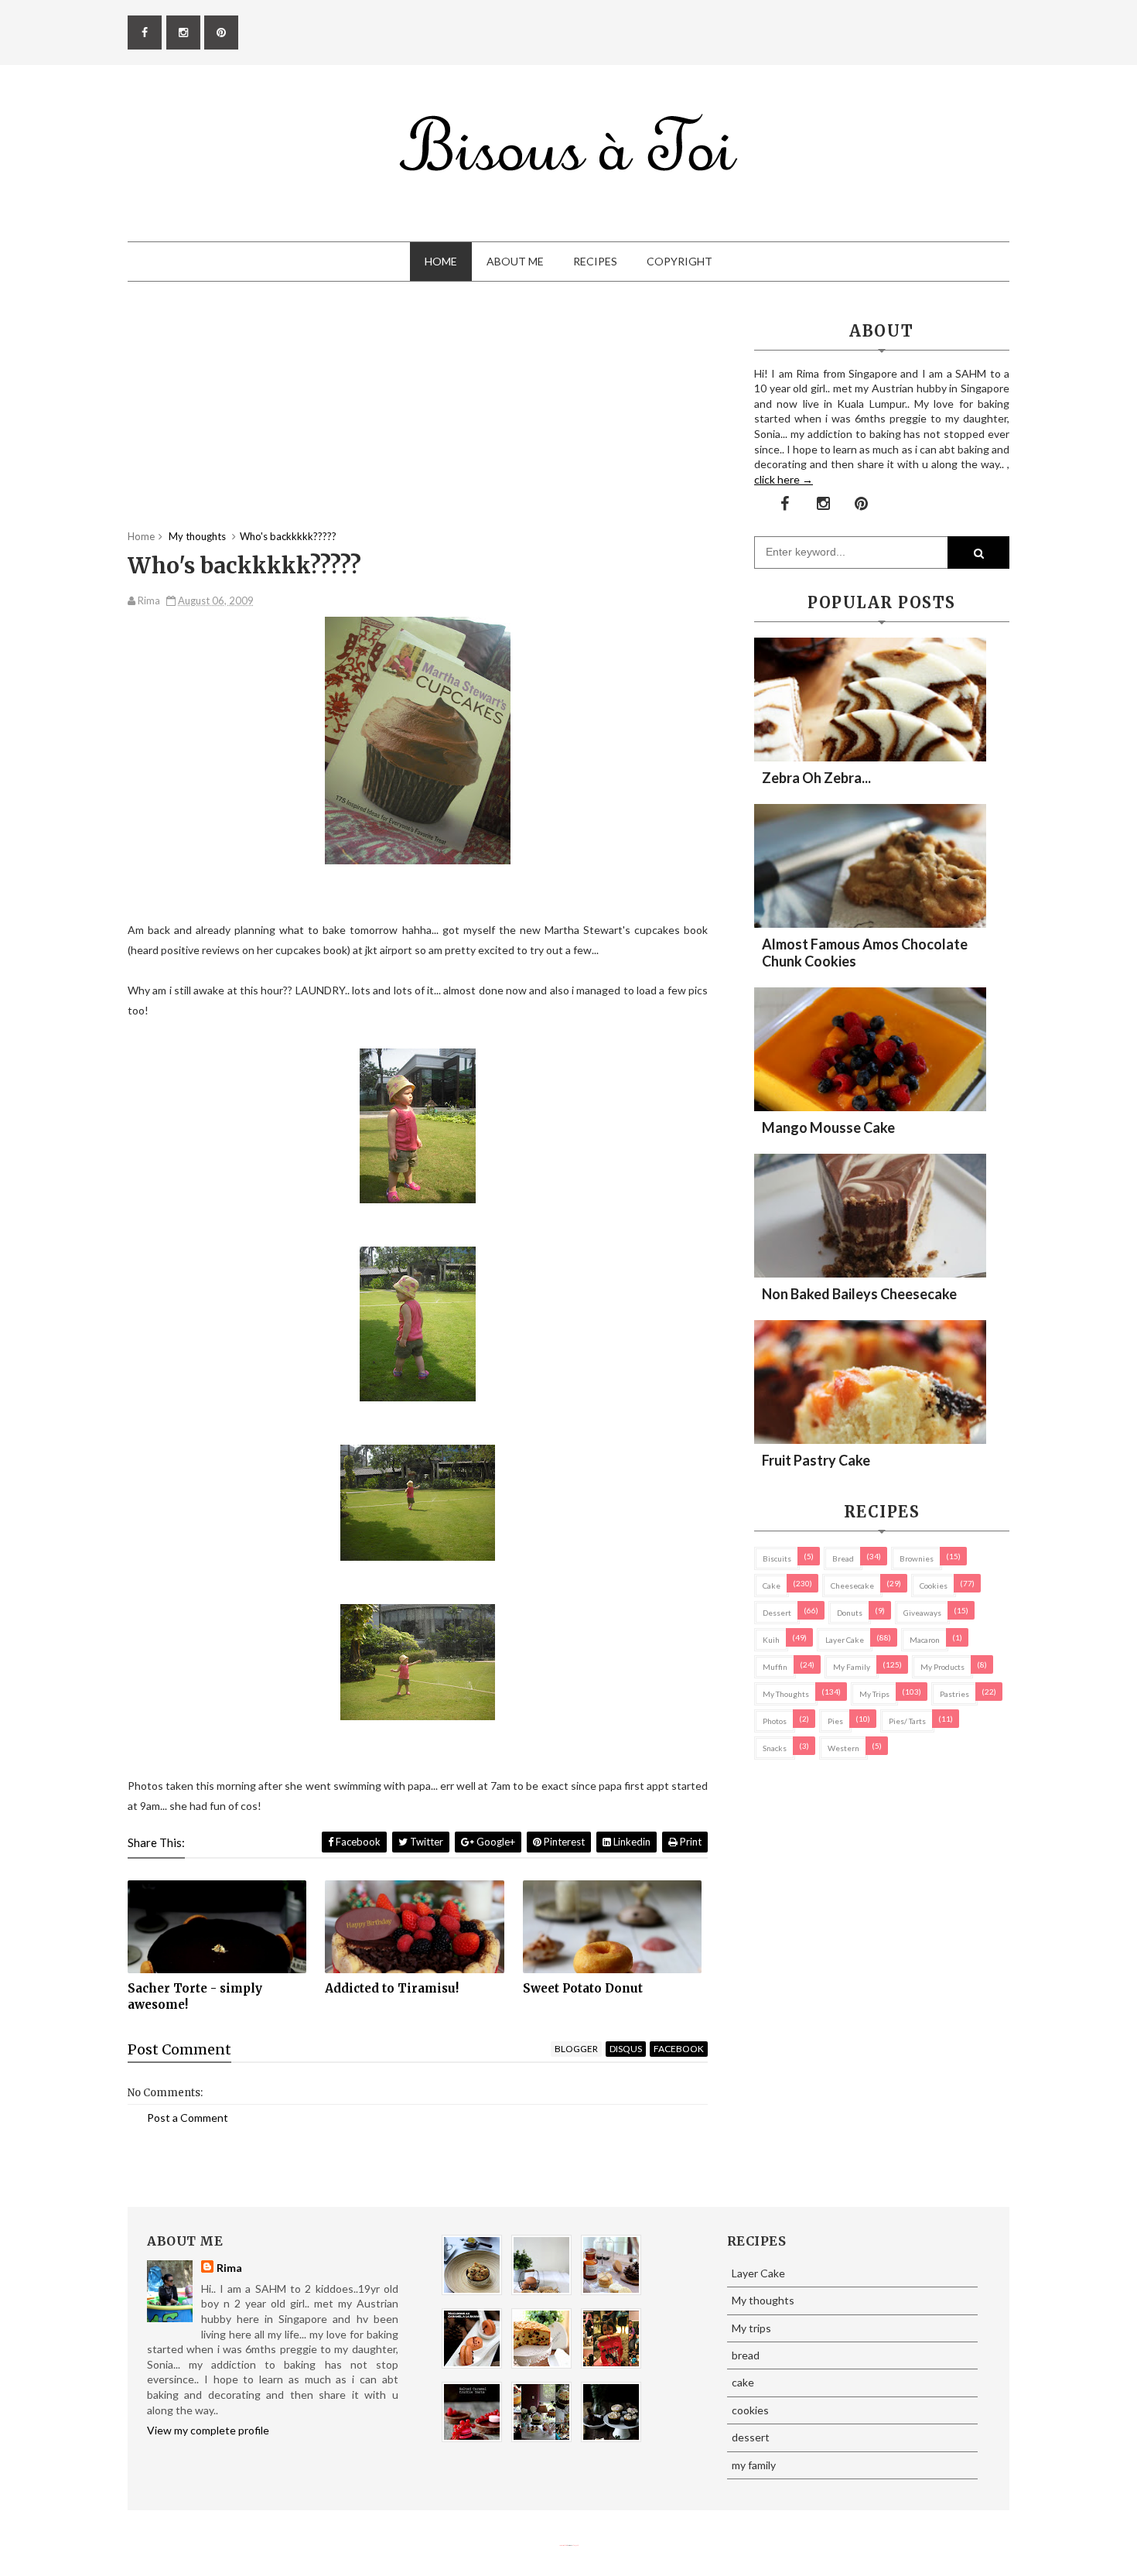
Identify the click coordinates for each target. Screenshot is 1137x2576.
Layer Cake (845, 1640)
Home (441, 261)
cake (772, 1586)
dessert (777, 1613)
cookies (934, 1586)
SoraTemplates (563, 2545)
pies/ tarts (907, 1721)
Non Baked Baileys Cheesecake (859, 1294)
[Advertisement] (418, 421)
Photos (775, 1721)
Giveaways (922, 1613)
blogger (576, 2049)
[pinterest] (221, 32)
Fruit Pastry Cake (816, 1460)
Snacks (775, 1748)
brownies (917, 1558)
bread (843, 1558)
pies (835, 1721)
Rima (229, 2268)
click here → (784, 479)
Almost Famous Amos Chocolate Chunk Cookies (865, 953)
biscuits (777, 1558)
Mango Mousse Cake (828, 1127)
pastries (954, 1694)
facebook (679, 2049)
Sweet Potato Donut (583, 1988)
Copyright (679, 261)
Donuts (850, 1613)
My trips (874, 1694)
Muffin (775, 1667)
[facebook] (145, 32)
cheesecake (852, 1586)
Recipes (595, 261)
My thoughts (786, 1694)
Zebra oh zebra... (816, 778)
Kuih (771, 1640)
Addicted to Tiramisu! (392, 1988)
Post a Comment (188, 2118)
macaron (925, 1640)
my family (852, 1667)
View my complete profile (208, 2430)
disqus (626, 2049)
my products (942, 1667)
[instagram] (183, 32)
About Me (515, 261)
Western (843, 1748)
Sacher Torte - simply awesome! (195, 1996)
